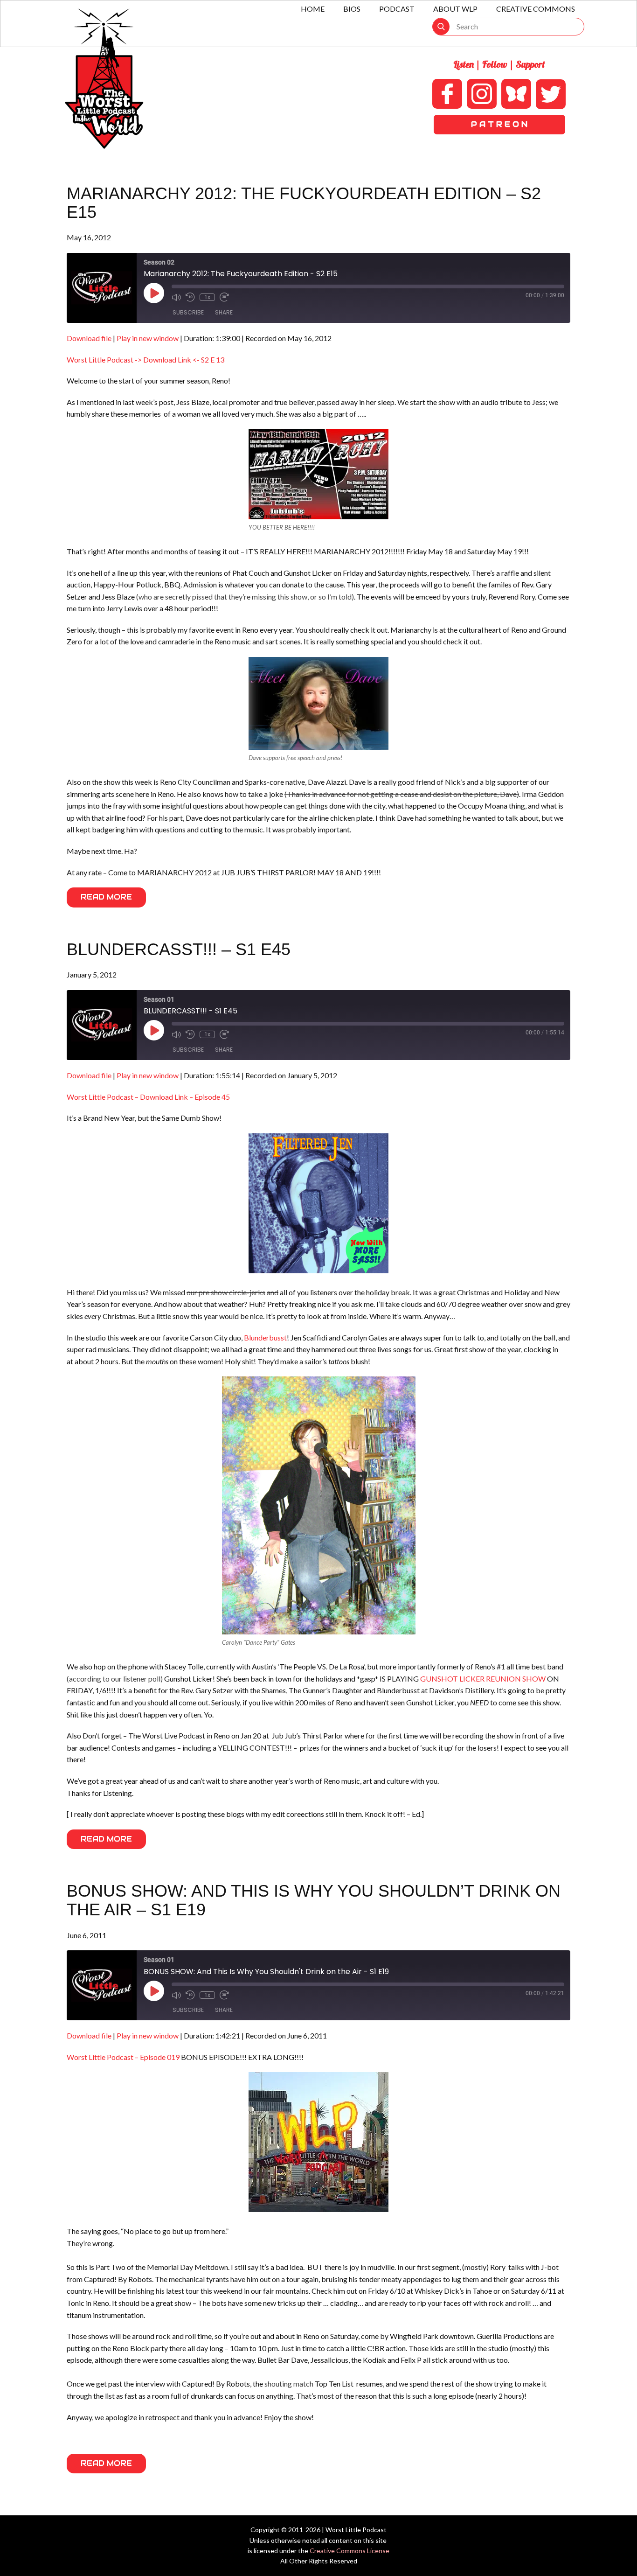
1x (207, 297)
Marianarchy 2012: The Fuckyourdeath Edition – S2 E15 (304, 203)
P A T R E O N (499, 124)
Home (313, 9)
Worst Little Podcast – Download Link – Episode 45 (148, 1097)
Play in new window (148, 338)
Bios (352, 9)
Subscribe (188, 312)
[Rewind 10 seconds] (190, 297)
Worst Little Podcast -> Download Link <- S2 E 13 (145, 360)
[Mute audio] (176, 297)
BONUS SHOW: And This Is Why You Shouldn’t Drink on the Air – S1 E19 (314, 1900)
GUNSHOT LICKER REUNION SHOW (483, 1679)
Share (224, 312)
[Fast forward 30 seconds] (224, 297)
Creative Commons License (350, 2551)
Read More (106, 897)
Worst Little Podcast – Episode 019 (123, 2057)
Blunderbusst (265, 1337)
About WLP (455, 9)
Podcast (397, 9)
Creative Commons (536, 9)
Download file (89, 338)
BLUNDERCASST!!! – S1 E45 (179, 949)
